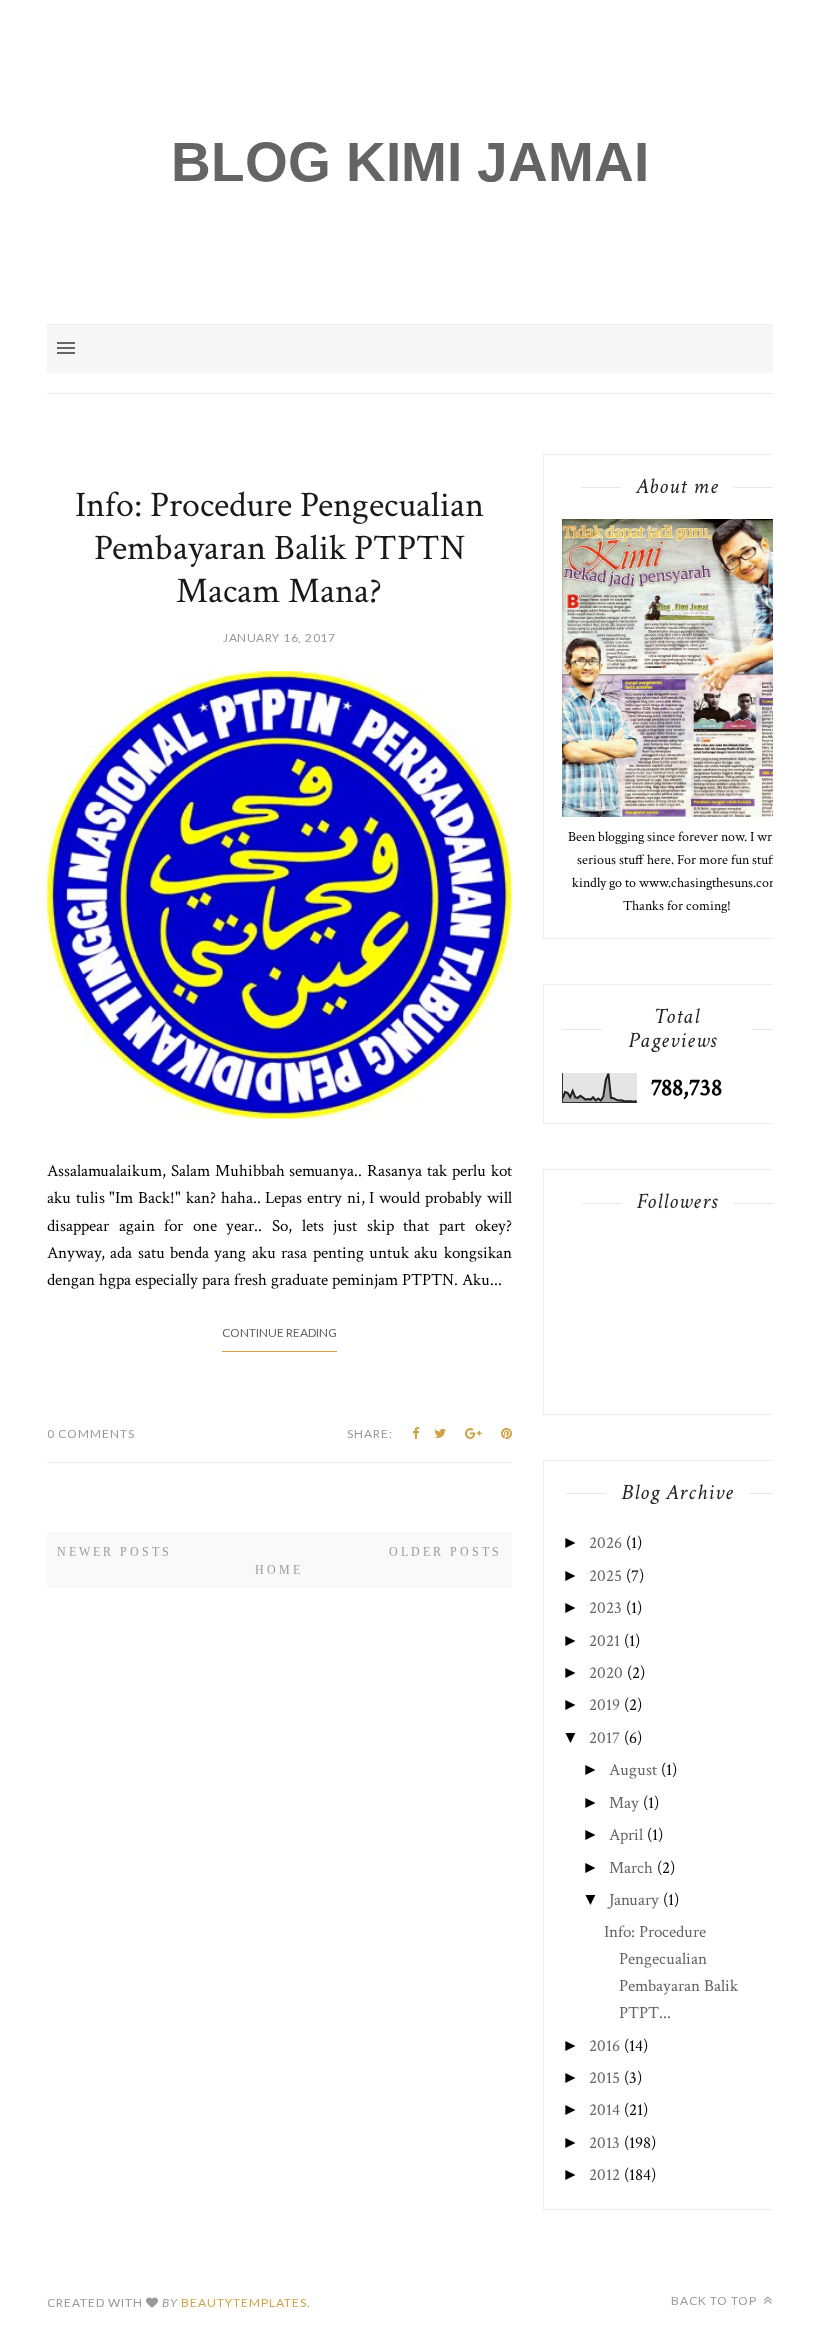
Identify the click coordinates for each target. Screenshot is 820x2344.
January (634, 1900)
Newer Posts (114, 1552)
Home (279, 1570)
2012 (604, 2175)
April (626, 1835)
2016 (604, 2046)
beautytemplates (244, 2302)
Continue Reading (279, 1332)
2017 (604, 1738)
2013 (604, 2143)
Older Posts (445, 1552)
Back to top (715, 2300)
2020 (606, 1673)
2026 (605, 1543)
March (631, 1868)
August (633, 1770)
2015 (604, 2078)
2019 (604, 1705)
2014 (604, 2110)
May (624, 1803)
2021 (604, 1641)
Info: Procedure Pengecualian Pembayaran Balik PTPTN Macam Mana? (279, 548)
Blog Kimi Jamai (410, 162)
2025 (605, 1576)
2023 (605, 1608)
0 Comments (91, 1433)
